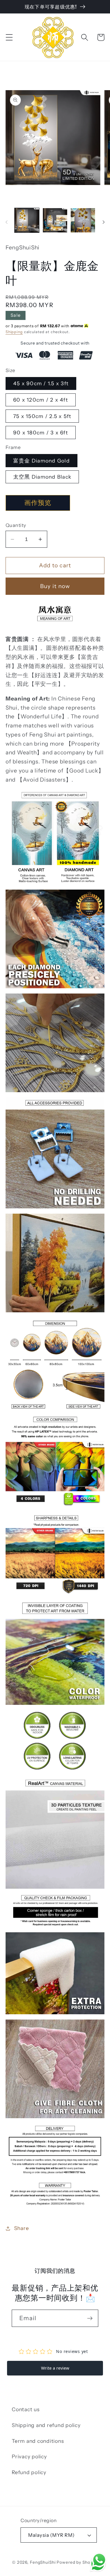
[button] (9, 37)
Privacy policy (29, 2456)
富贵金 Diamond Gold (42, 461)
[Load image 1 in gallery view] (27, 220)
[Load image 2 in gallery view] (55, 220)
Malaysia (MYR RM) (51, 2535)
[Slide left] (6, 222)
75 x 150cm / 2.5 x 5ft (42, 416)
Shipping (14, 332)
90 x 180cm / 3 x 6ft (41, 433)
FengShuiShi (43, 2562)
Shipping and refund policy (46, 2425)
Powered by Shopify (77, 2562)
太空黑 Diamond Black (42, 477)
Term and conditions (38, 2441)
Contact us (26, 2409)
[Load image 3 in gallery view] (83, 220)
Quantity (16, 525)
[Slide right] (104, 222)
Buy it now (55, 586)
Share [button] (22, 2228)
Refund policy (29, 2472)
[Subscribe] (90, 2318)
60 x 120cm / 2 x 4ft (41, 400)
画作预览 (38, 503)
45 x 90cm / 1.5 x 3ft (41, 383)
